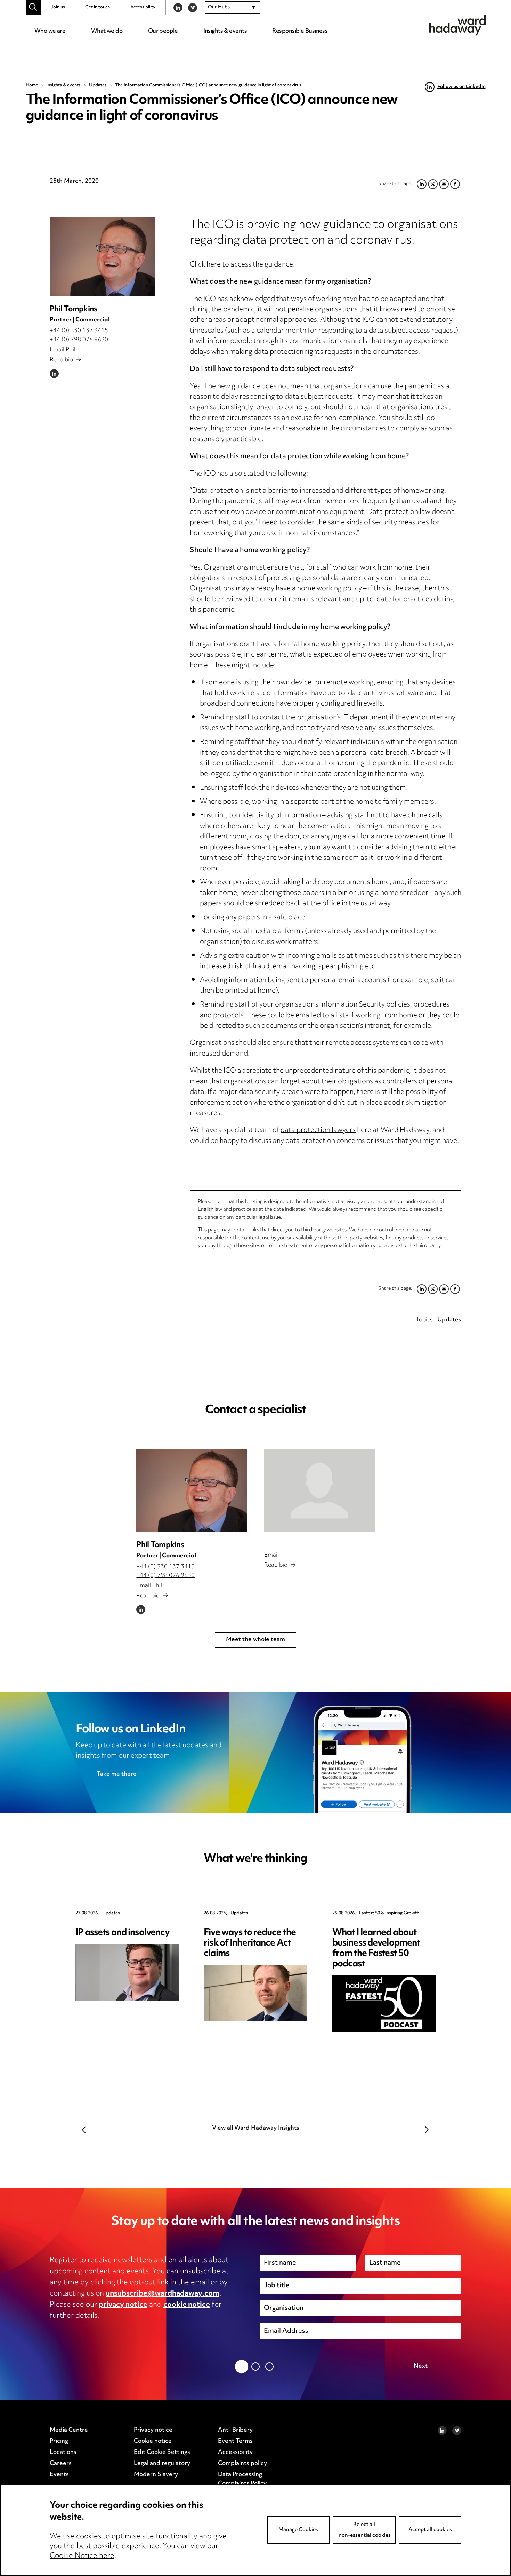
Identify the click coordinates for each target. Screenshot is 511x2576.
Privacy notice (153, 2430)
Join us (58, 7)
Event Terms (235, 2441)
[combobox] (233, 8)
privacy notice (123, 2305)
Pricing (59, 2441)
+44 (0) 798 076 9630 (79, 340)
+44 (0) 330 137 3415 (79, 331)
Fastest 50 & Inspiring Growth (389, 1913)
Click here (205, 265)
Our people (163, 31)
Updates (98, 85)
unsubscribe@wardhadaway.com (163, 2294)
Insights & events (225, 31)
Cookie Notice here (82, 2556)
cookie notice (187, 2305)
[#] (33, 7)
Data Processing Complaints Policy (242, 2479)
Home (32, 85)
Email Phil (63, 350)
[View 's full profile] (319, 1491)
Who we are (50, 31)
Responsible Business (300, 31)
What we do (107, 31)
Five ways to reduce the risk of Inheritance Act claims (250, 1943)
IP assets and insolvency (123, 1933)
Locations (63, 2452)
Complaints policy (242, 2464)
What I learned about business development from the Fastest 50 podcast (376, 1949)
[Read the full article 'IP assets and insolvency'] (127, 1972)
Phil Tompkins (73, 309)
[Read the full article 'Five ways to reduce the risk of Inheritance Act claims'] (255, 1993)
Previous (84, 2130)
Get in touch (98, 7)
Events (59, 2475)
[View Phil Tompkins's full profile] (102, 257)
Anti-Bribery (235, 2430)
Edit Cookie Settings (162, 2452)
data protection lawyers (318, 1131)
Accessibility (143, 7)
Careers (61, 2464)
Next (427, 2130)
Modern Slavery (156, 2475)
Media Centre (69, 2430)
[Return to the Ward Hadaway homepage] (457, 25)
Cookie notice (153, 2441)
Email (271, 1555)
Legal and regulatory (162, 2464)
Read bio (62, 360)
